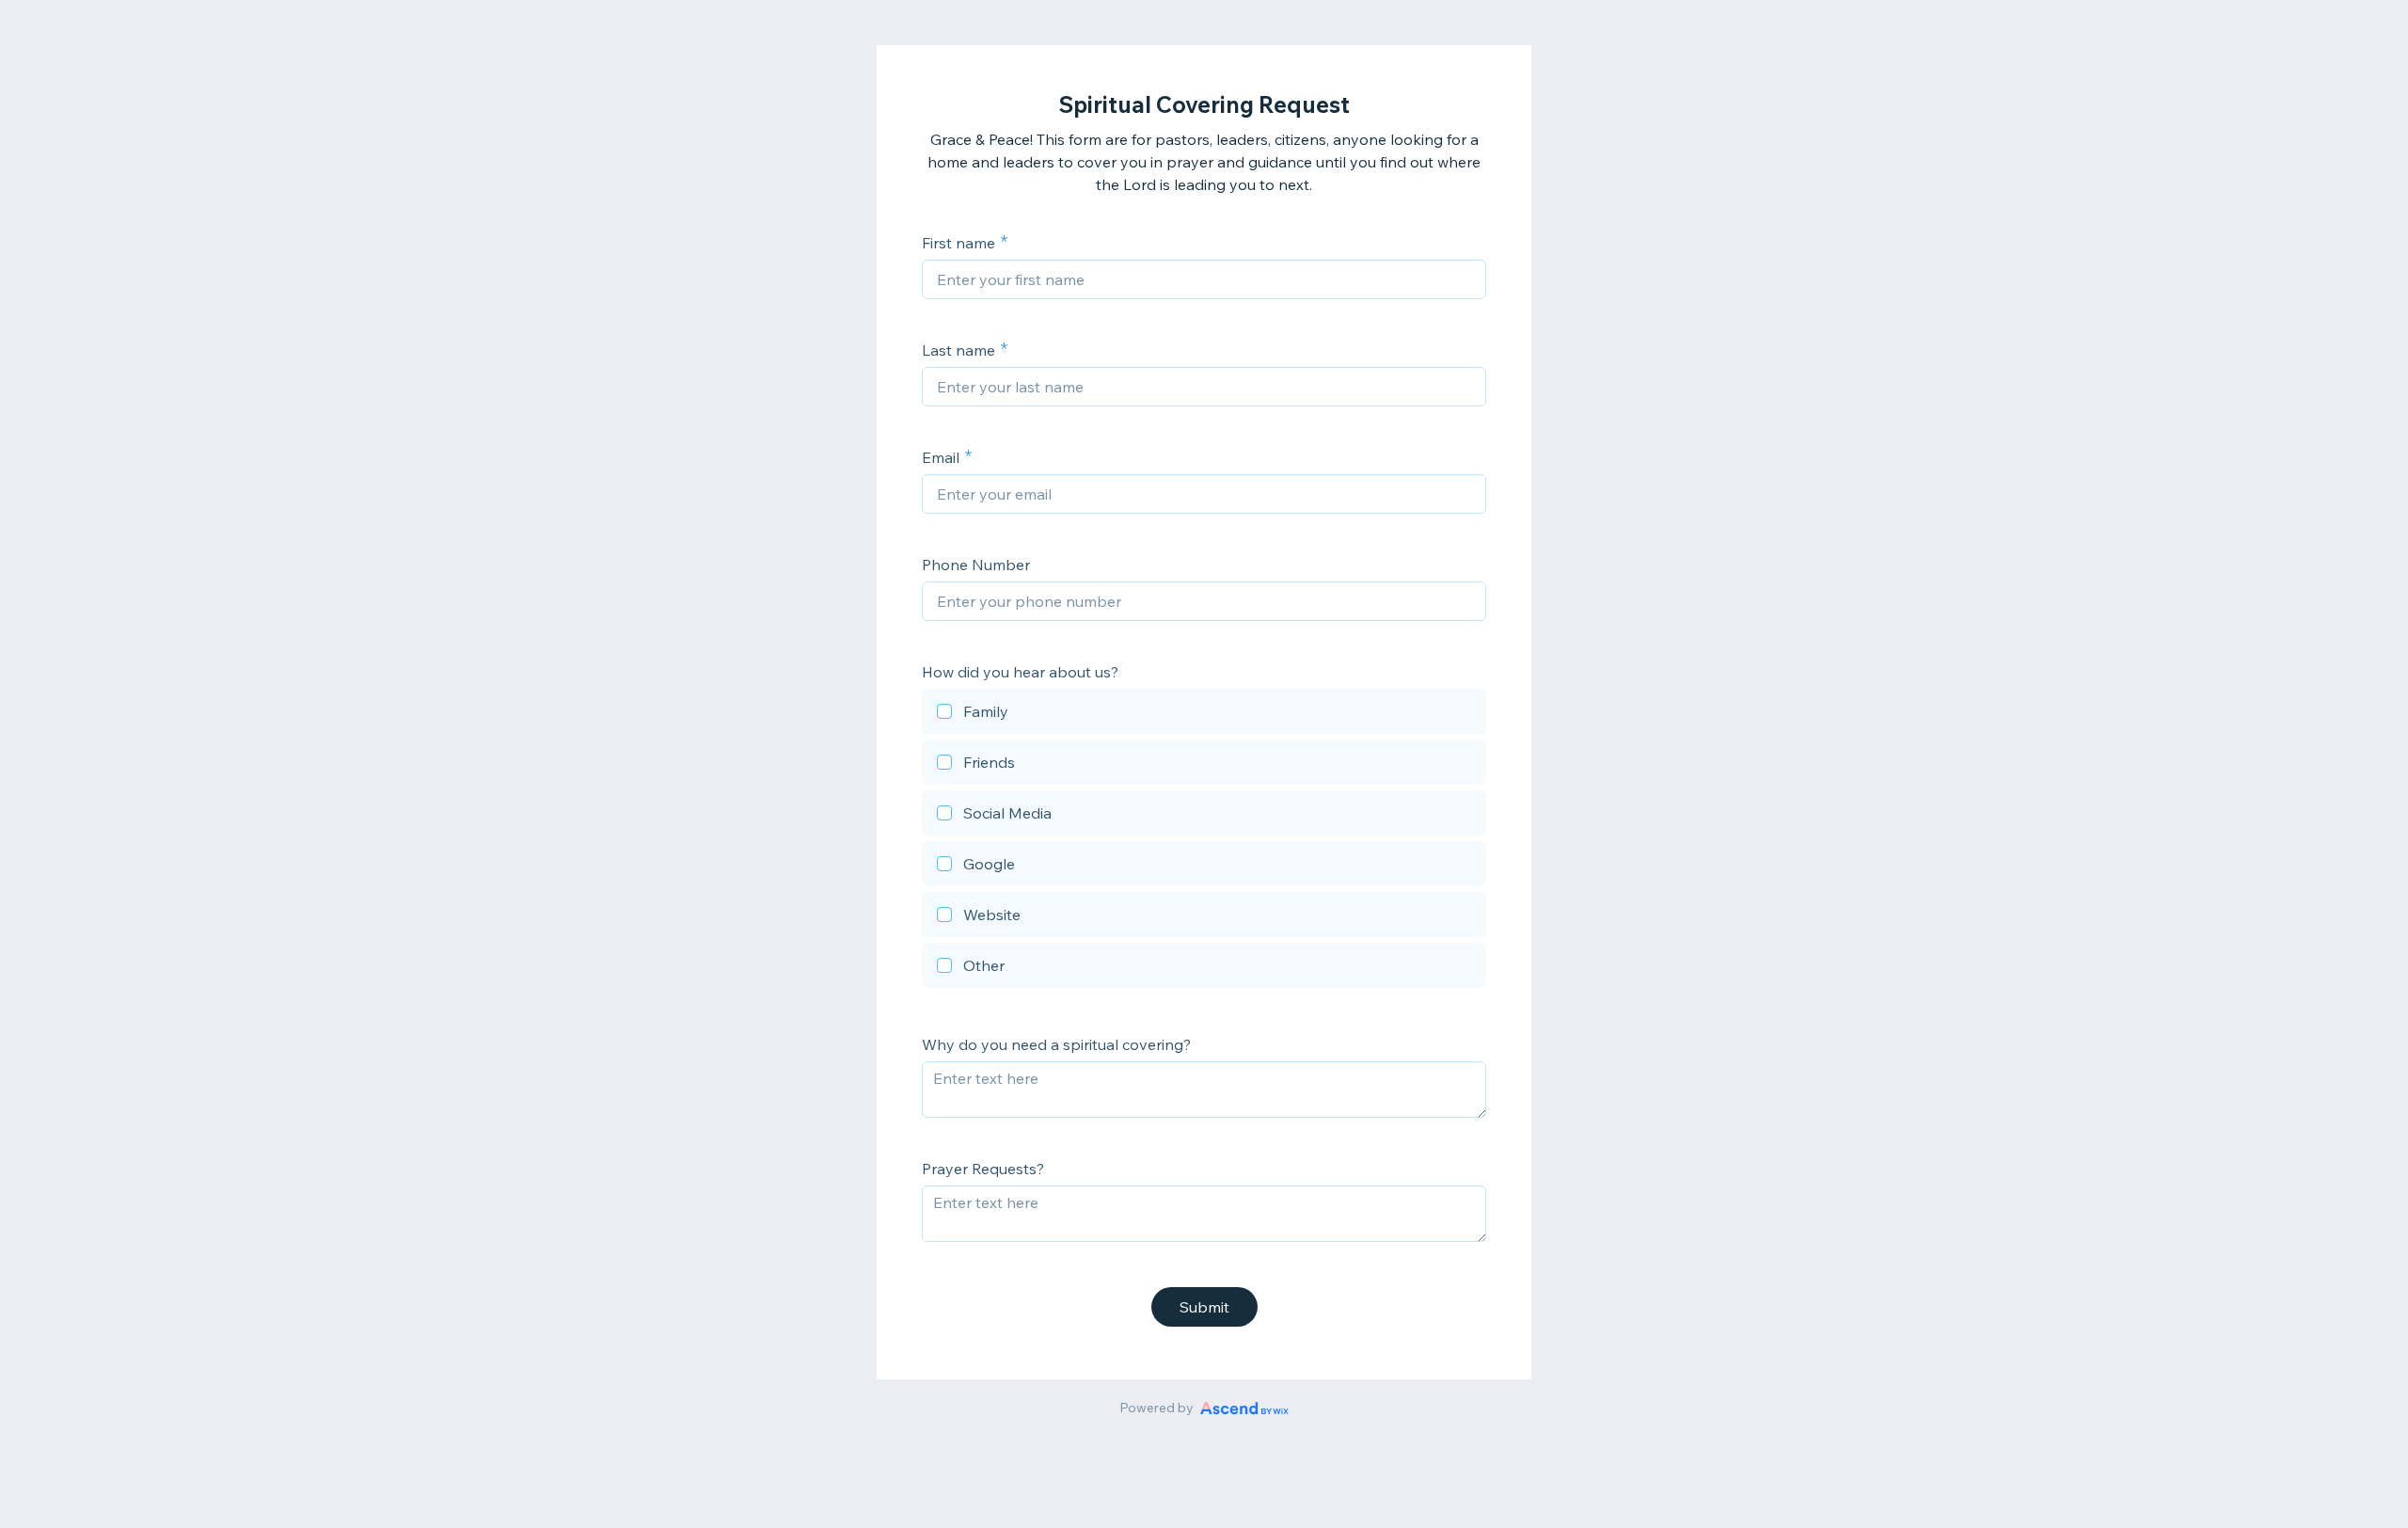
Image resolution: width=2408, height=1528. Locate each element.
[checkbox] (1204, 714)
